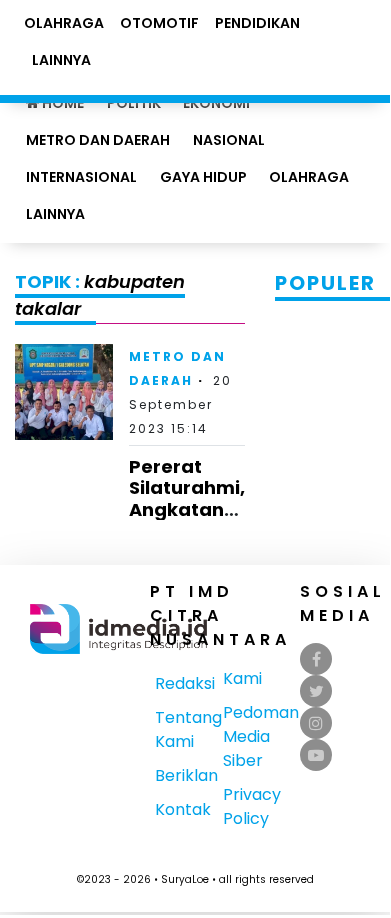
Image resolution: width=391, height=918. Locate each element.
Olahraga (309, 177)
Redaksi (185, 683)
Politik (134, 103)
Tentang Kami (188, 729)
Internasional (81, 177)
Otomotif (159, 23)
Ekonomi (216, 103)
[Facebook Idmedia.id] (316, 659)
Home (61, 103)
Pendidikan (257, 23)
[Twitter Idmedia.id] (316, 691)
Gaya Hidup (203, 177)
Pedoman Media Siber (261, 736)
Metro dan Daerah (98, 140)
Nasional (229, 140)
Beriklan (186, 775)
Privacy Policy (252, 806)
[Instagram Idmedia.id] (316, 723)
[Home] (118, 627)
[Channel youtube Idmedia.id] (316, 755)
